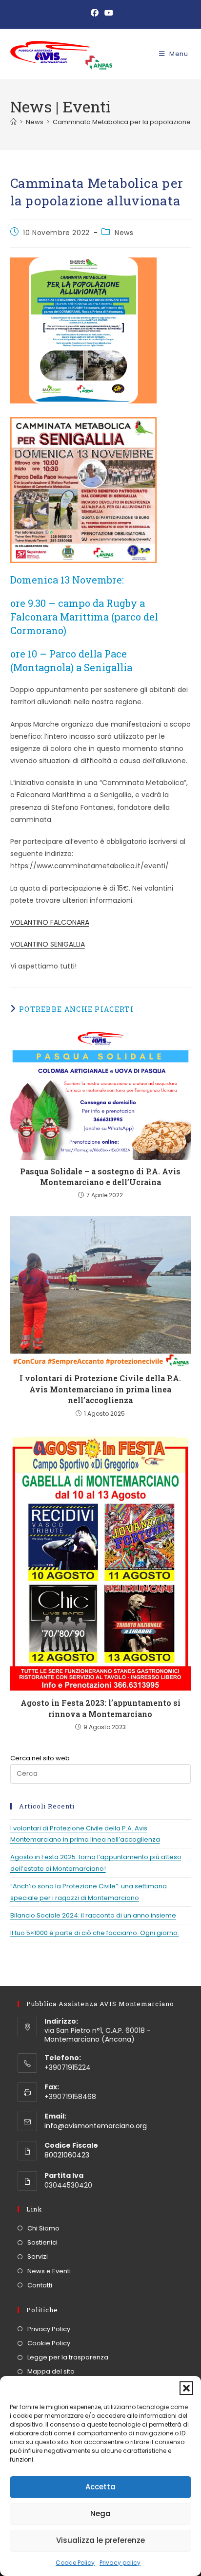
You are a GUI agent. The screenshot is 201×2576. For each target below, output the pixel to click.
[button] (186, 2388)
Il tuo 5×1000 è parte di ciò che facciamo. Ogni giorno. (95, 1933)
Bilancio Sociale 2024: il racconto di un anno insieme (93, 1915)
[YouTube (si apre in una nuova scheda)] (107, 13)
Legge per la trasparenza (68, 2357)
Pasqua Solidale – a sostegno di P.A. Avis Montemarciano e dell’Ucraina (100, 1177)
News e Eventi (49, 2271)
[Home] (13, 122)
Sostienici (42, 2242)
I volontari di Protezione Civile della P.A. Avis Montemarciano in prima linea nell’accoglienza (100, 1389)
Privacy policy (120, 2563)
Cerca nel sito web (40, 1758)
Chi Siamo (43, 2228)
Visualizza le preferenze (100, 2540)
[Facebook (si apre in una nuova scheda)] (95, 13)
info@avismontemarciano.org (96, 2126)
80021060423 (67, 2155)
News (124, 233)
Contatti (40, 2285)
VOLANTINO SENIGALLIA (48, 944)
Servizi (38, 2256)
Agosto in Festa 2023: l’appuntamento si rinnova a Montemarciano (100, 1708)
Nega (100, 2513)
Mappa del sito (51, 2371)
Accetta (100, 2487)
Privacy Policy (49, 2329)
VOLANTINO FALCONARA (50, 922)
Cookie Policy (75, 2563)
